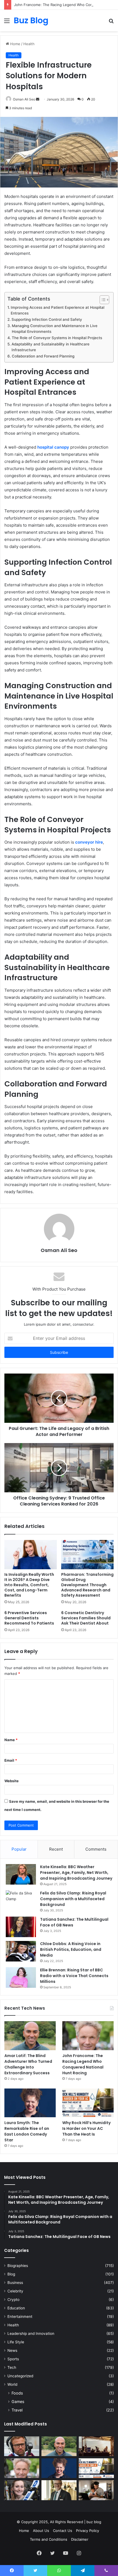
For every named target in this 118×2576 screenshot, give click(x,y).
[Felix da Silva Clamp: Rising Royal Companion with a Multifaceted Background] (21, 1901)
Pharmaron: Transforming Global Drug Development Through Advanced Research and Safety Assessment (87, 1585)
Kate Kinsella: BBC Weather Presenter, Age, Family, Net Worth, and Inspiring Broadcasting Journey (76, 1873)
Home (15, 44)
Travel (17, 2410)
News (12, 2350)
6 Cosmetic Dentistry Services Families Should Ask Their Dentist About (86, 1618)
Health (29, 44)
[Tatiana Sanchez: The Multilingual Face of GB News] (21, 1927)
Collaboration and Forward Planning (43, 356)
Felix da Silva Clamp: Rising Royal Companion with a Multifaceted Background (73, 1899)
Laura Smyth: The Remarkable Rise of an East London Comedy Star (27, 2131)
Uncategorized (20, 2376)
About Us (41, 2531)
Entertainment (20, 2317)
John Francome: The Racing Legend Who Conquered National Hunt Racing (83, 2064)
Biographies (18, 2266)
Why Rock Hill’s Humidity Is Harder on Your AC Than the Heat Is (86, 2128)
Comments (96, 1849)
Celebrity (15, 2291)
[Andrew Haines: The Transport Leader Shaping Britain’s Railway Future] (59, 2490)
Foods (17, 2393)
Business (15, 2283)
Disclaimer (80, 2539)
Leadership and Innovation (31, 2333)
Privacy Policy (88, 2531)
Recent (56, 1849)
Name (11, 1740)
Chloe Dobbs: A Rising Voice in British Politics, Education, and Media (71, 1949)
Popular (19, 1849)
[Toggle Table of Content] (102, 300)
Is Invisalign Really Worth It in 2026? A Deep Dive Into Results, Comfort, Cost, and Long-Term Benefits (29, 1585)
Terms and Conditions (49, 2539)
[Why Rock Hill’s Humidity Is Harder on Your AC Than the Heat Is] (88, 2103)
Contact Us (63, 2531)
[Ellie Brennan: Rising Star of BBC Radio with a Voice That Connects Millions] (21, 1978)
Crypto (13, 2300)
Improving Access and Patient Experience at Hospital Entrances (57, 310)
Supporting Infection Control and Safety (47, 319)
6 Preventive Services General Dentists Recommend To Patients (29, 1618)
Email (11, 1760)
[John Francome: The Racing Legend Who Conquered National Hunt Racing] (88, 2036)
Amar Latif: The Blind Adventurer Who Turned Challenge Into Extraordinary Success (28, 2064)
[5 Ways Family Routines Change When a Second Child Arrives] (96, 2490)
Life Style (16, 2342)
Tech (12, 2367)
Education (16, 2308)
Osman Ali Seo (24, 99)
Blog (11, 2274)
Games (18, 2402)
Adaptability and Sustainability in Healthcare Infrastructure (50, 347)
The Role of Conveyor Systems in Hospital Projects (57, 338)
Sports (13, 2359)
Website (12, 1781)
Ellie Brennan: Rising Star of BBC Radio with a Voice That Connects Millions (74, 1976)
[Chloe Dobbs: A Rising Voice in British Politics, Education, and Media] (21, 1951)
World (12, 2384)
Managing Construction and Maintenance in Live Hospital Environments (55, 329)
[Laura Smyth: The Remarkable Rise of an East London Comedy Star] (30, 2103)
